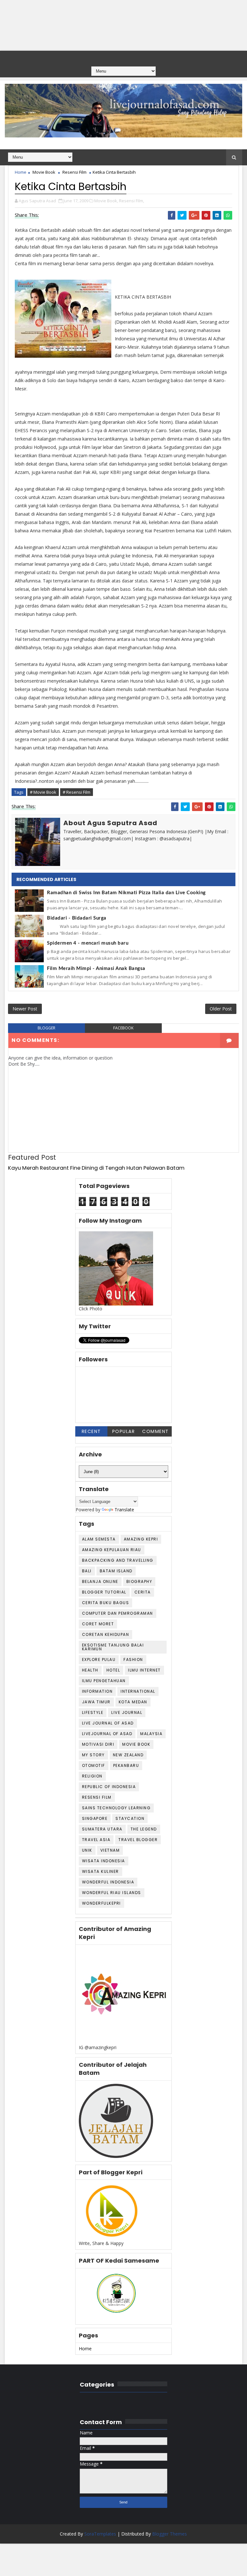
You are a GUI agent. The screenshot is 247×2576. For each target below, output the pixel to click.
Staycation (130, 1818)
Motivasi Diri (98, 1744)
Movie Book (44, 172)
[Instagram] (135, 57)
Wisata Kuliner (101, 1871)
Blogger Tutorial (104, 1592)
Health (90, 1670)
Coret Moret (98, 1624)
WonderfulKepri (101, 1903)
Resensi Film (74, 172)
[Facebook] (110, 57)
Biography (139, 1581)
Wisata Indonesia (104, 1861)
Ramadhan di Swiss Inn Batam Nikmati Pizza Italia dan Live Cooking (126, 893)
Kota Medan (133, 1702)
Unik (87, 1850)
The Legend (144, 1829)
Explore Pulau (99, 1659)
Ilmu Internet (144, 1670)
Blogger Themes (169, 2534)
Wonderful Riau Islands (112, 1893)
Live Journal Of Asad (108, 1723)
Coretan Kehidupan (106, 1634)
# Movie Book (43, 792)
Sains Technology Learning (116, 1808)
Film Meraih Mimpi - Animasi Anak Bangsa (96, 969)
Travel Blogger (138, 1840)
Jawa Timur (96, 1702)
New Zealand (128, 1755)
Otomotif (94, 1765)
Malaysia (151, 1734)
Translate (124, 1510)
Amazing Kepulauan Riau (112, 1550)
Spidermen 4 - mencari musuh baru (88, 943)
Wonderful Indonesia (108, 1882)
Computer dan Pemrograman (118, 1613)
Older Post (221, 1009)
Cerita (143, 1592)
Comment (156, 1431)
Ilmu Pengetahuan (104, 1681)
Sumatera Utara (102, 1829)
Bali (87, 1571)
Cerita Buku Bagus (106, 1603)
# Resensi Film (77, 792)
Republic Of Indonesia (109, 1787)
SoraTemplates (100, 2534)
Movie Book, (106, 201)
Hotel (113, 1670)
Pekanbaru (126, 1765)
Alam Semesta (99, 1539)
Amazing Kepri (141, 1539)
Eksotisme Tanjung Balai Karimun (113, 1647)
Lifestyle (93, 1712)
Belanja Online (100, 1581)
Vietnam (110, 1850)
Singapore (95, 1818)
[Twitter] (123, 57)
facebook (123, 1028)
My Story (93, 1755)
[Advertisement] (123, 25)
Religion (92, 1776)
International (138, 1691)
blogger (46, 1028)
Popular (124, 1431)
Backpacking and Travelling (118, 1560)
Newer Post (25, 1009)
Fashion (133, 1659)
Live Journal (127, 1712)
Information (97, 1691)
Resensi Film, (132, 201)
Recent (91, 1431)
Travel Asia (96, 1840)
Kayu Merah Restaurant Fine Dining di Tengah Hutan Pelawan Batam (96, 1168)
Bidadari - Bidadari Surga (77, 918)
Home (21, 172)
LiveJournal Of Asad (107, 1734)
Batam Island (116, 1571)
